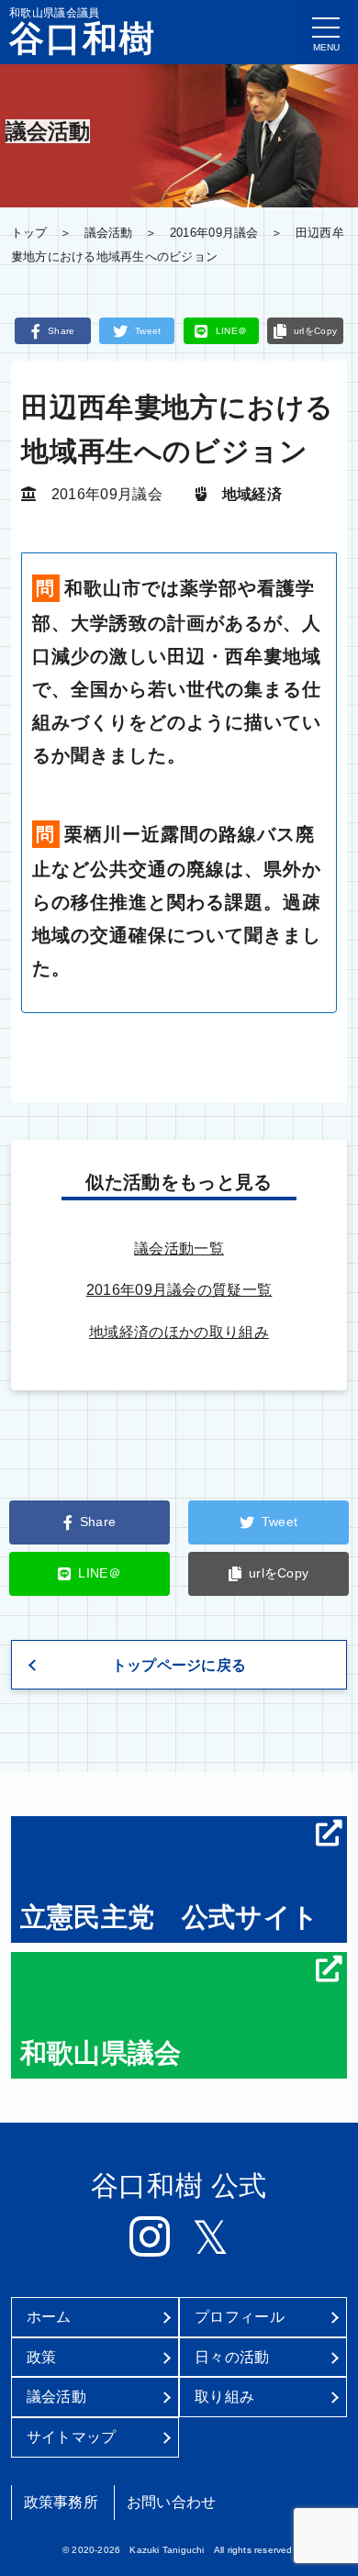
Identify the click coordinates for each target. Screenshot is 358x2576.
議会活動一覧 (179, 1249)
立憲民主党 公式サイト (170, 1917)
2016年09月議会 (214, 233)
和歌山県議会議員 (83, 31)
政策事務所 (62, 2502)
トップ (29, 233)
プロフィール (240, 2317)
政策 (42, 2357)
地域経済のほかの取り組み (179, 1332)
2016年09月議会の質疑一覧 (179, 1290)
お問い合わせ (172, 2502)
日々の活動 (232, 2357)
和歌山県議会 (101, 2053)
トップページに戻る (179, 1665)
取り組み (224, 2397)
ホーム (49, 2317)
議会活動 (109, 233)
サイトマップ (72, 2437)
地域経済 (252, 494)
